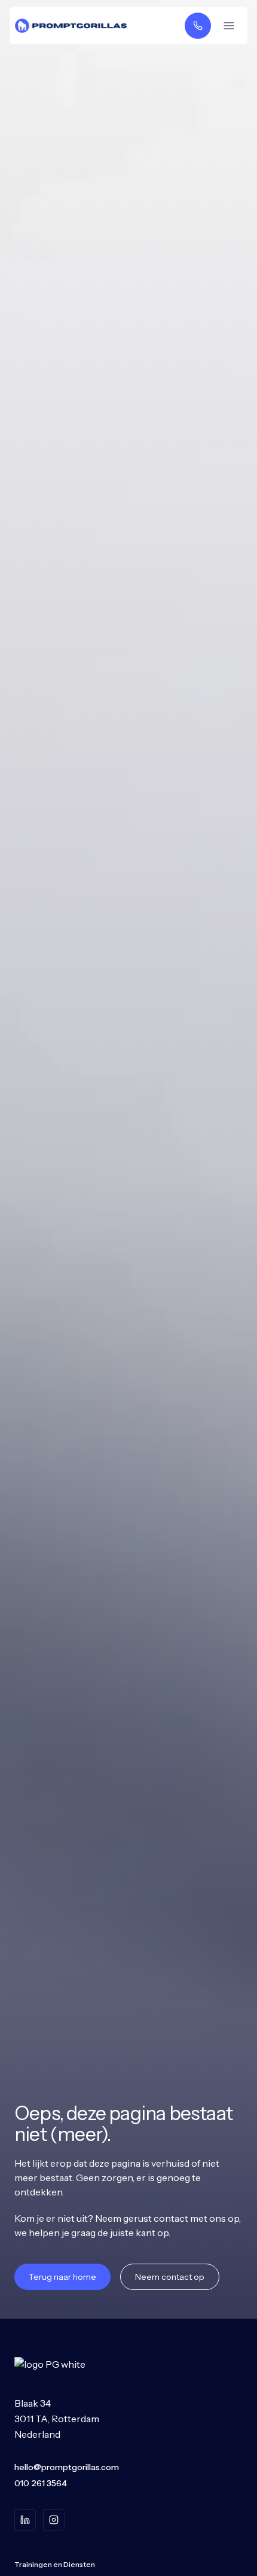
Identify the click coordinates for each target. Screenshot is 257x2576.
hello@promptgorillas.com (67, 2467)
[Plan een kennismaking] (198, 26)
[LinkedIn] (25, 2520)
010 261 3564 (41, 2483)
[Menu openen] (229, 26)
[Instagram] (54, 2520)
